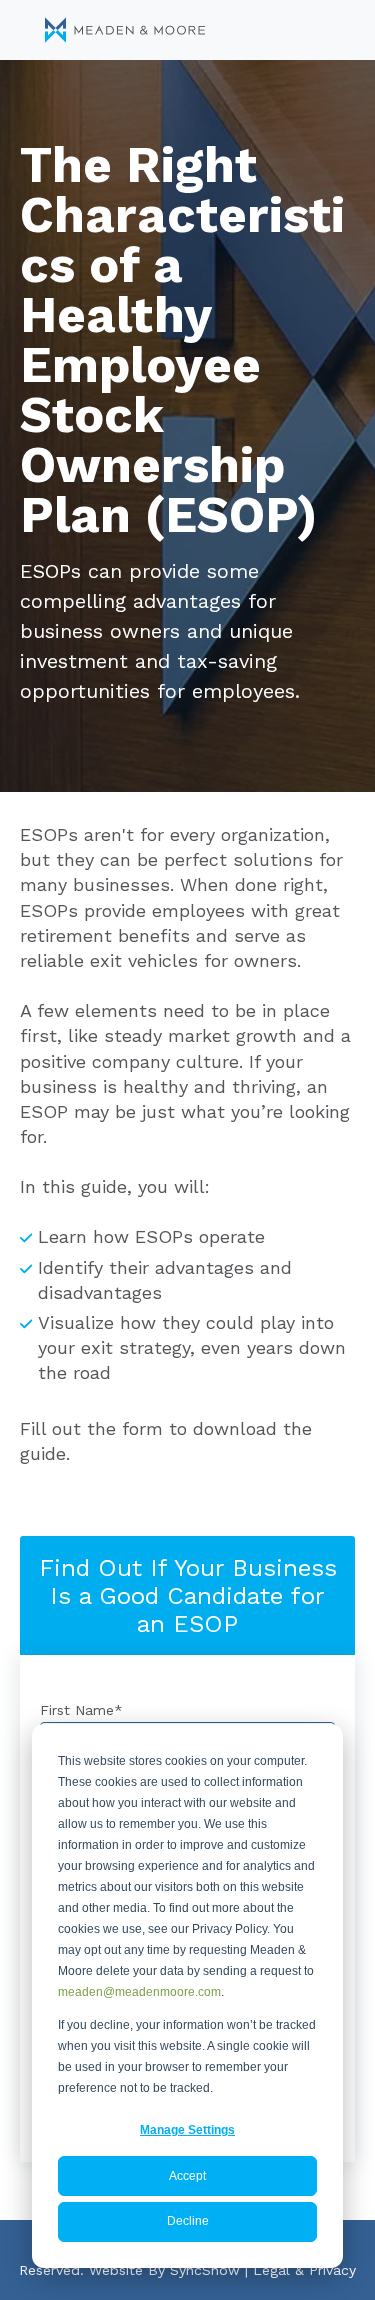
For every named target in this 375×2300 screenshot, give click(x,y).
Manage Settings (187, 2130)
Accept (187, 2176)
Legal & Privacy (304, 2270)
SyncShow (205, 2270)
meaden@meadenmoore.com (139, 1992)
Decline (188, 2221)
